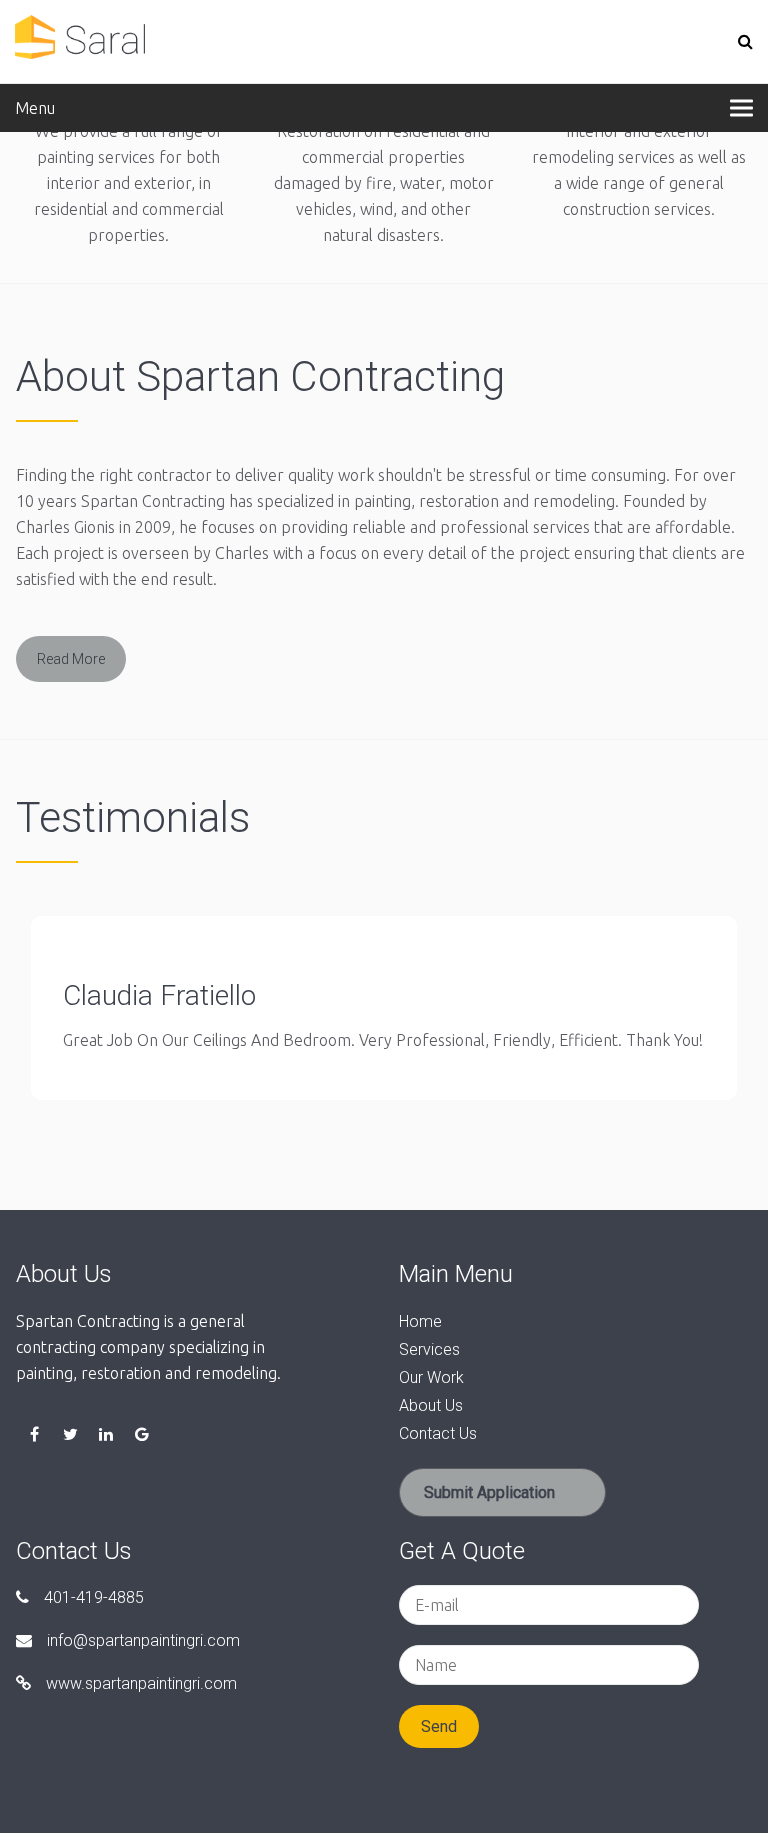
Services (429, 1349)
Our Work (431, 1377)
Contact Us (438, 1433)
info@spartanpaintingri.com (143, 1640)
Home (420, 1321)
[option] (384, 1016)
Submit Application (489, 1492)
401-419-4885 (94, 1597)
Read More (71, 659)
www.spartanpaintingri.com (141, 1683)
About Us (431, 1405)
